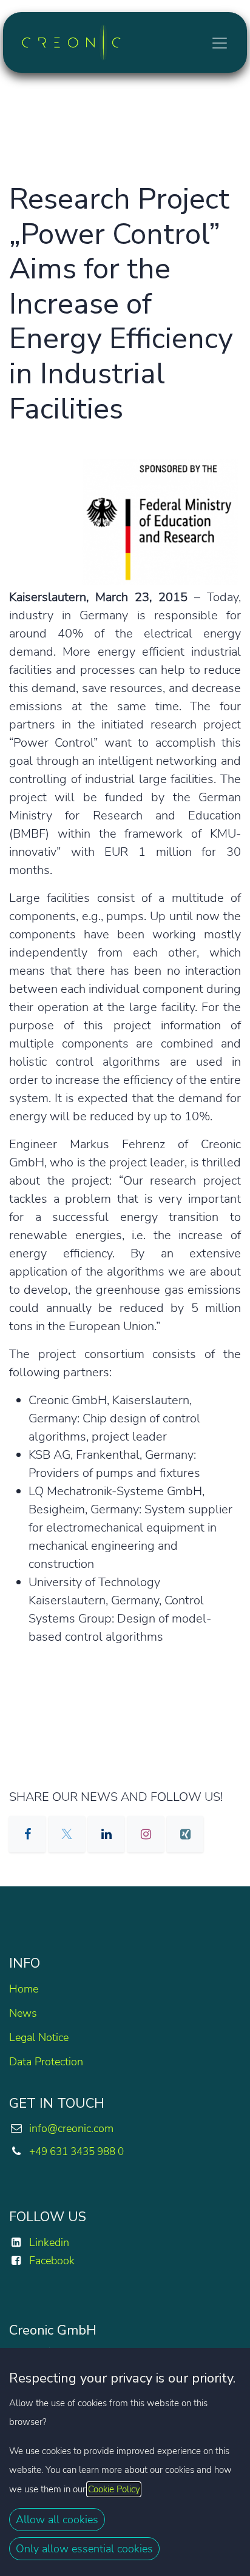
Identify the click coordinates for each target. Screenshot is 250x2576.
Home (24, 1989)
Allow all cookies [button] (57, 2520)
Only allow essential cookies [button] (84, 2549)
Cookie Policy (114, 2489)
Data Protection (46, 2062)
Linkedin (49, 2242)
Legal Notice (39, 2037)
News (23, 2013)
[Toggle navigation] (220, 42)
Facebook (52, 2261)
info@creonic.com (71, 2128)
